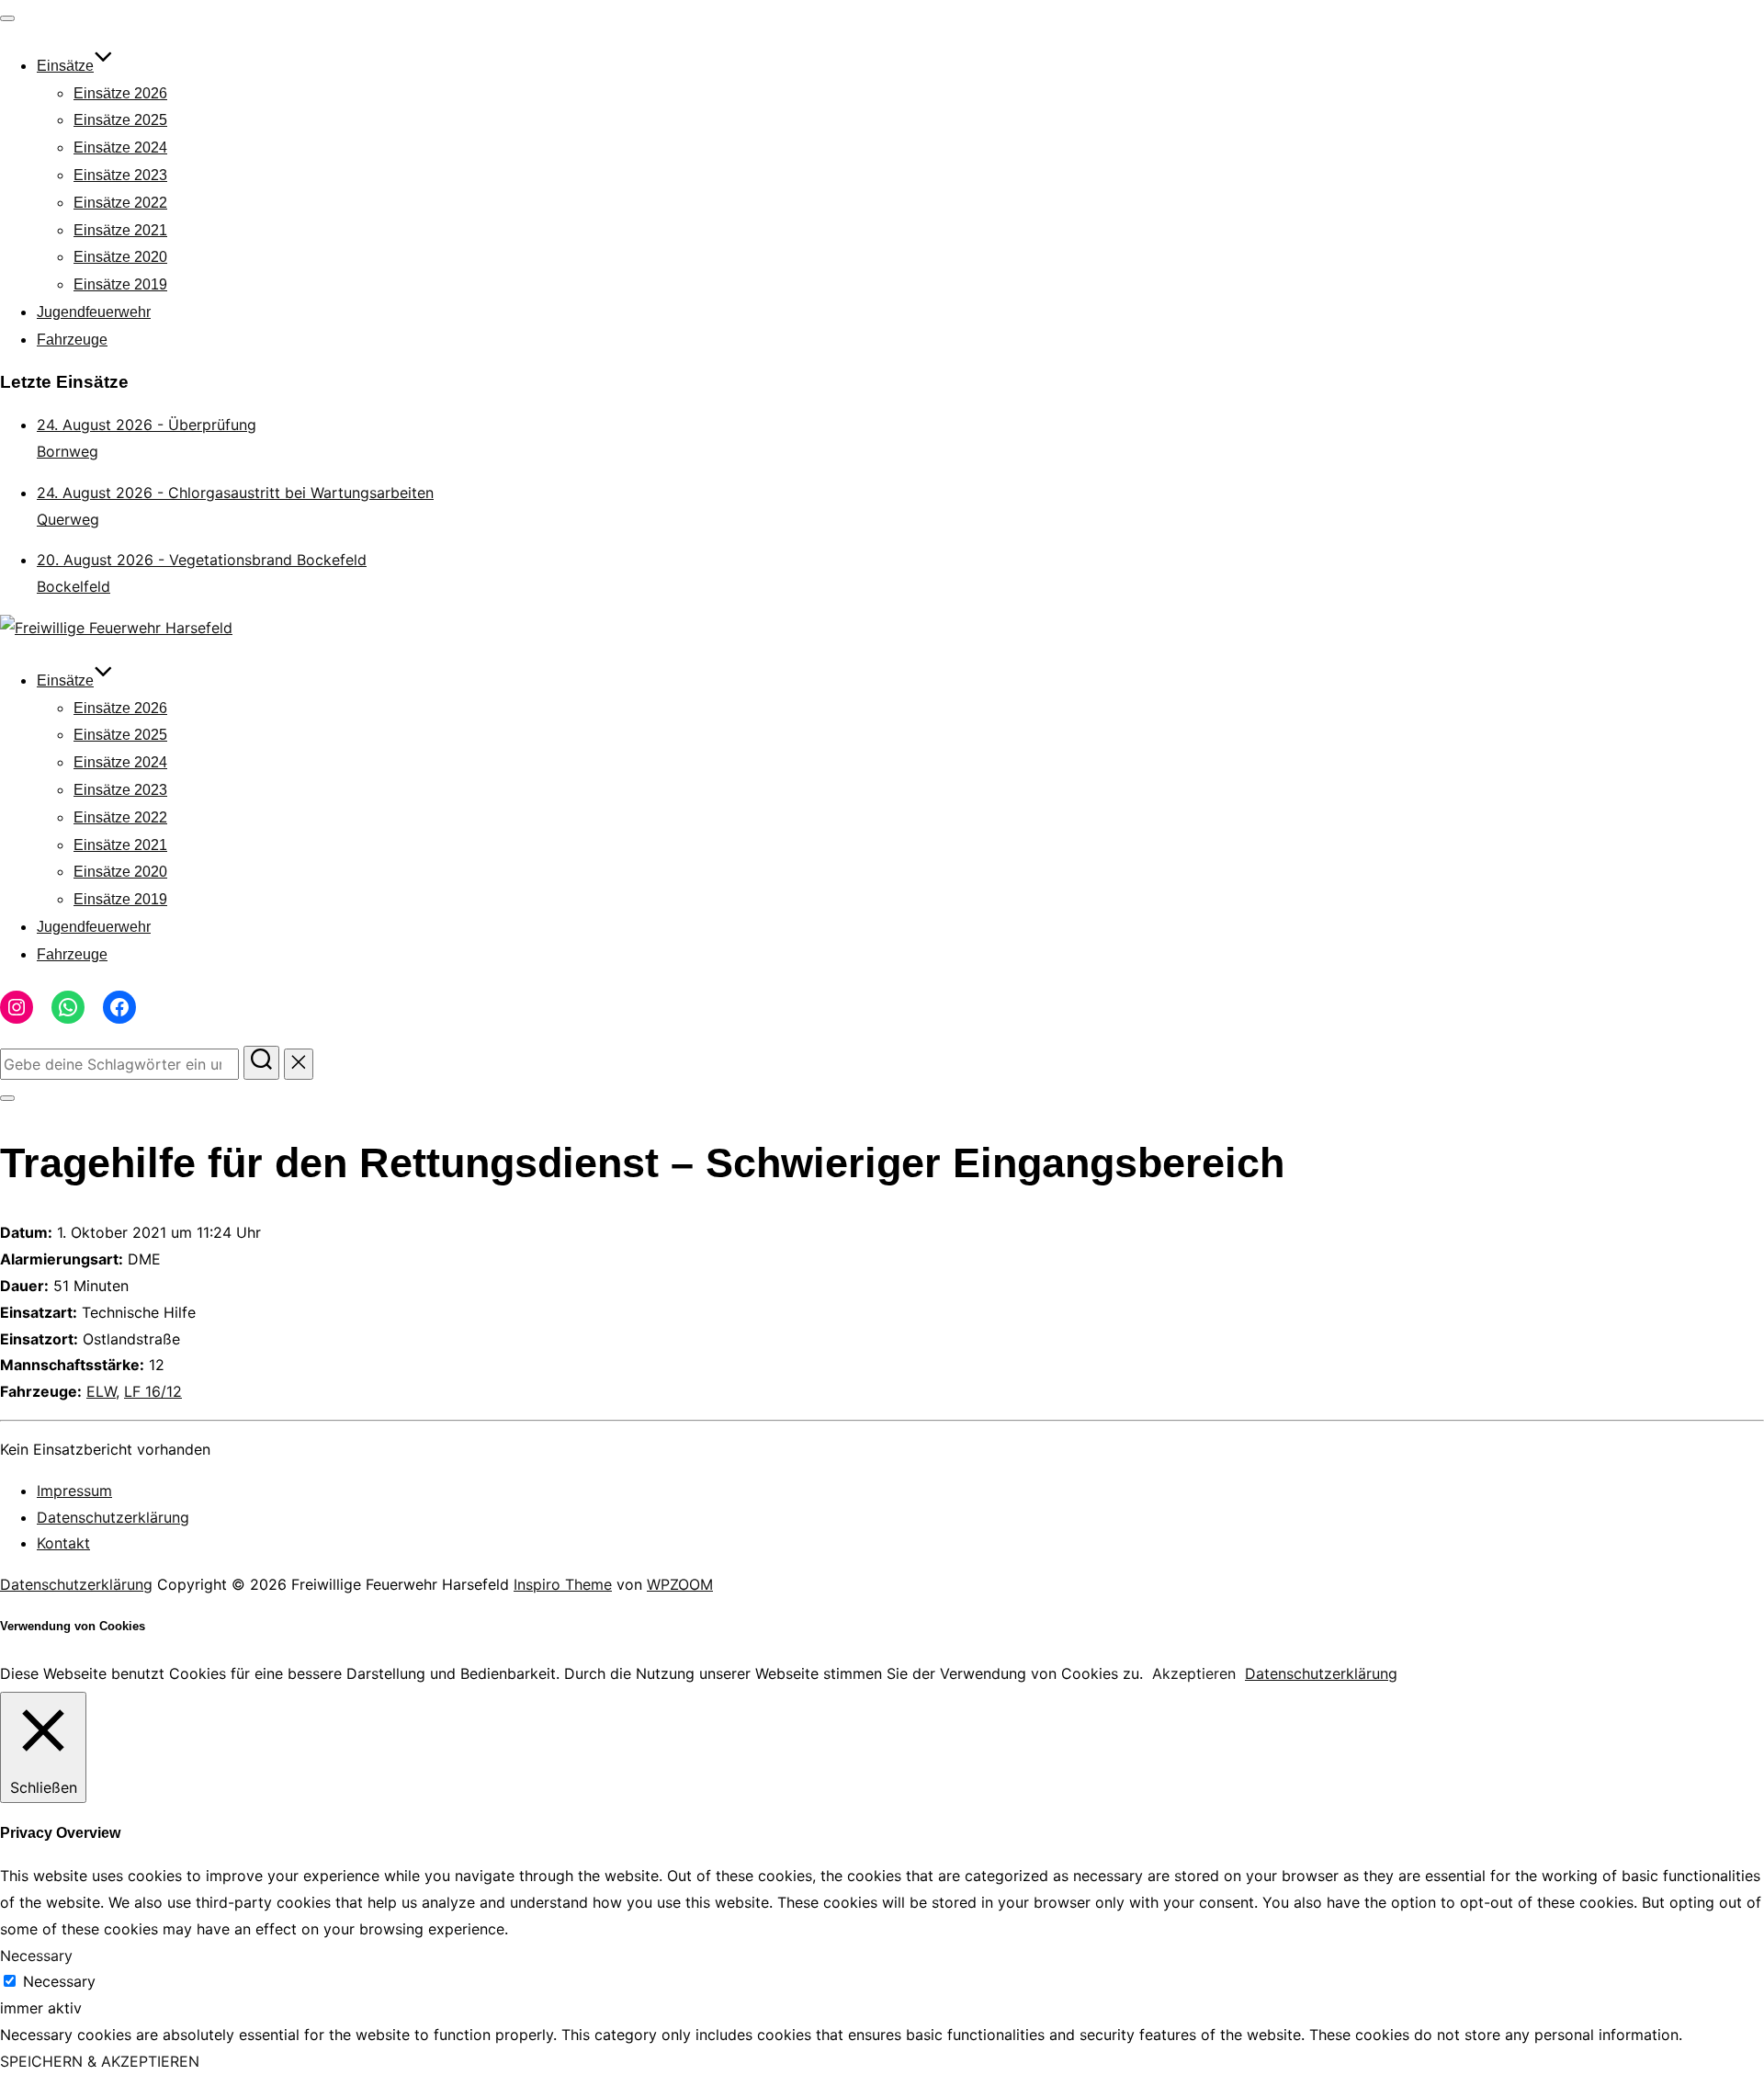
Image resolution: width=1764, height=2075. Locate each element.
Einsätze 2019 (120, 284)
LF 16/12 (153, 1391)
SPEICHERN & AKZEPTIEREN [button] (100, 2061)
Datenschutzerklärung (113, 1517)
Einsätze (65, 66)
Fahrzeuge (72, 340)
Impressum (74, 1491)
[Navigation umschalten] (7, 18)
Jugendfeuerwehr (94, 312)
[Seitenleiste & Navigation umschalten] (7, 1098)
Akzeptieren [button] (1194, 1673)
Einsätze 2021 (120, 230)
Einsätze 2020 (120, 257)
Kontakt (63, 1543)
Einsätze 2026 (120, 93)
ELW (101, 1391)
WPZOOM (680, 1584)
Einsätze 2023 (120, 175)
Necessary (59, 1981)
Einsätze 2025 (120, 120)
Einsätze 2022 (120, 203)
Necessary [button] (36, 1956)
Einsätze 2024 (120, 147)
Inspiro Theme (563, 1584)
